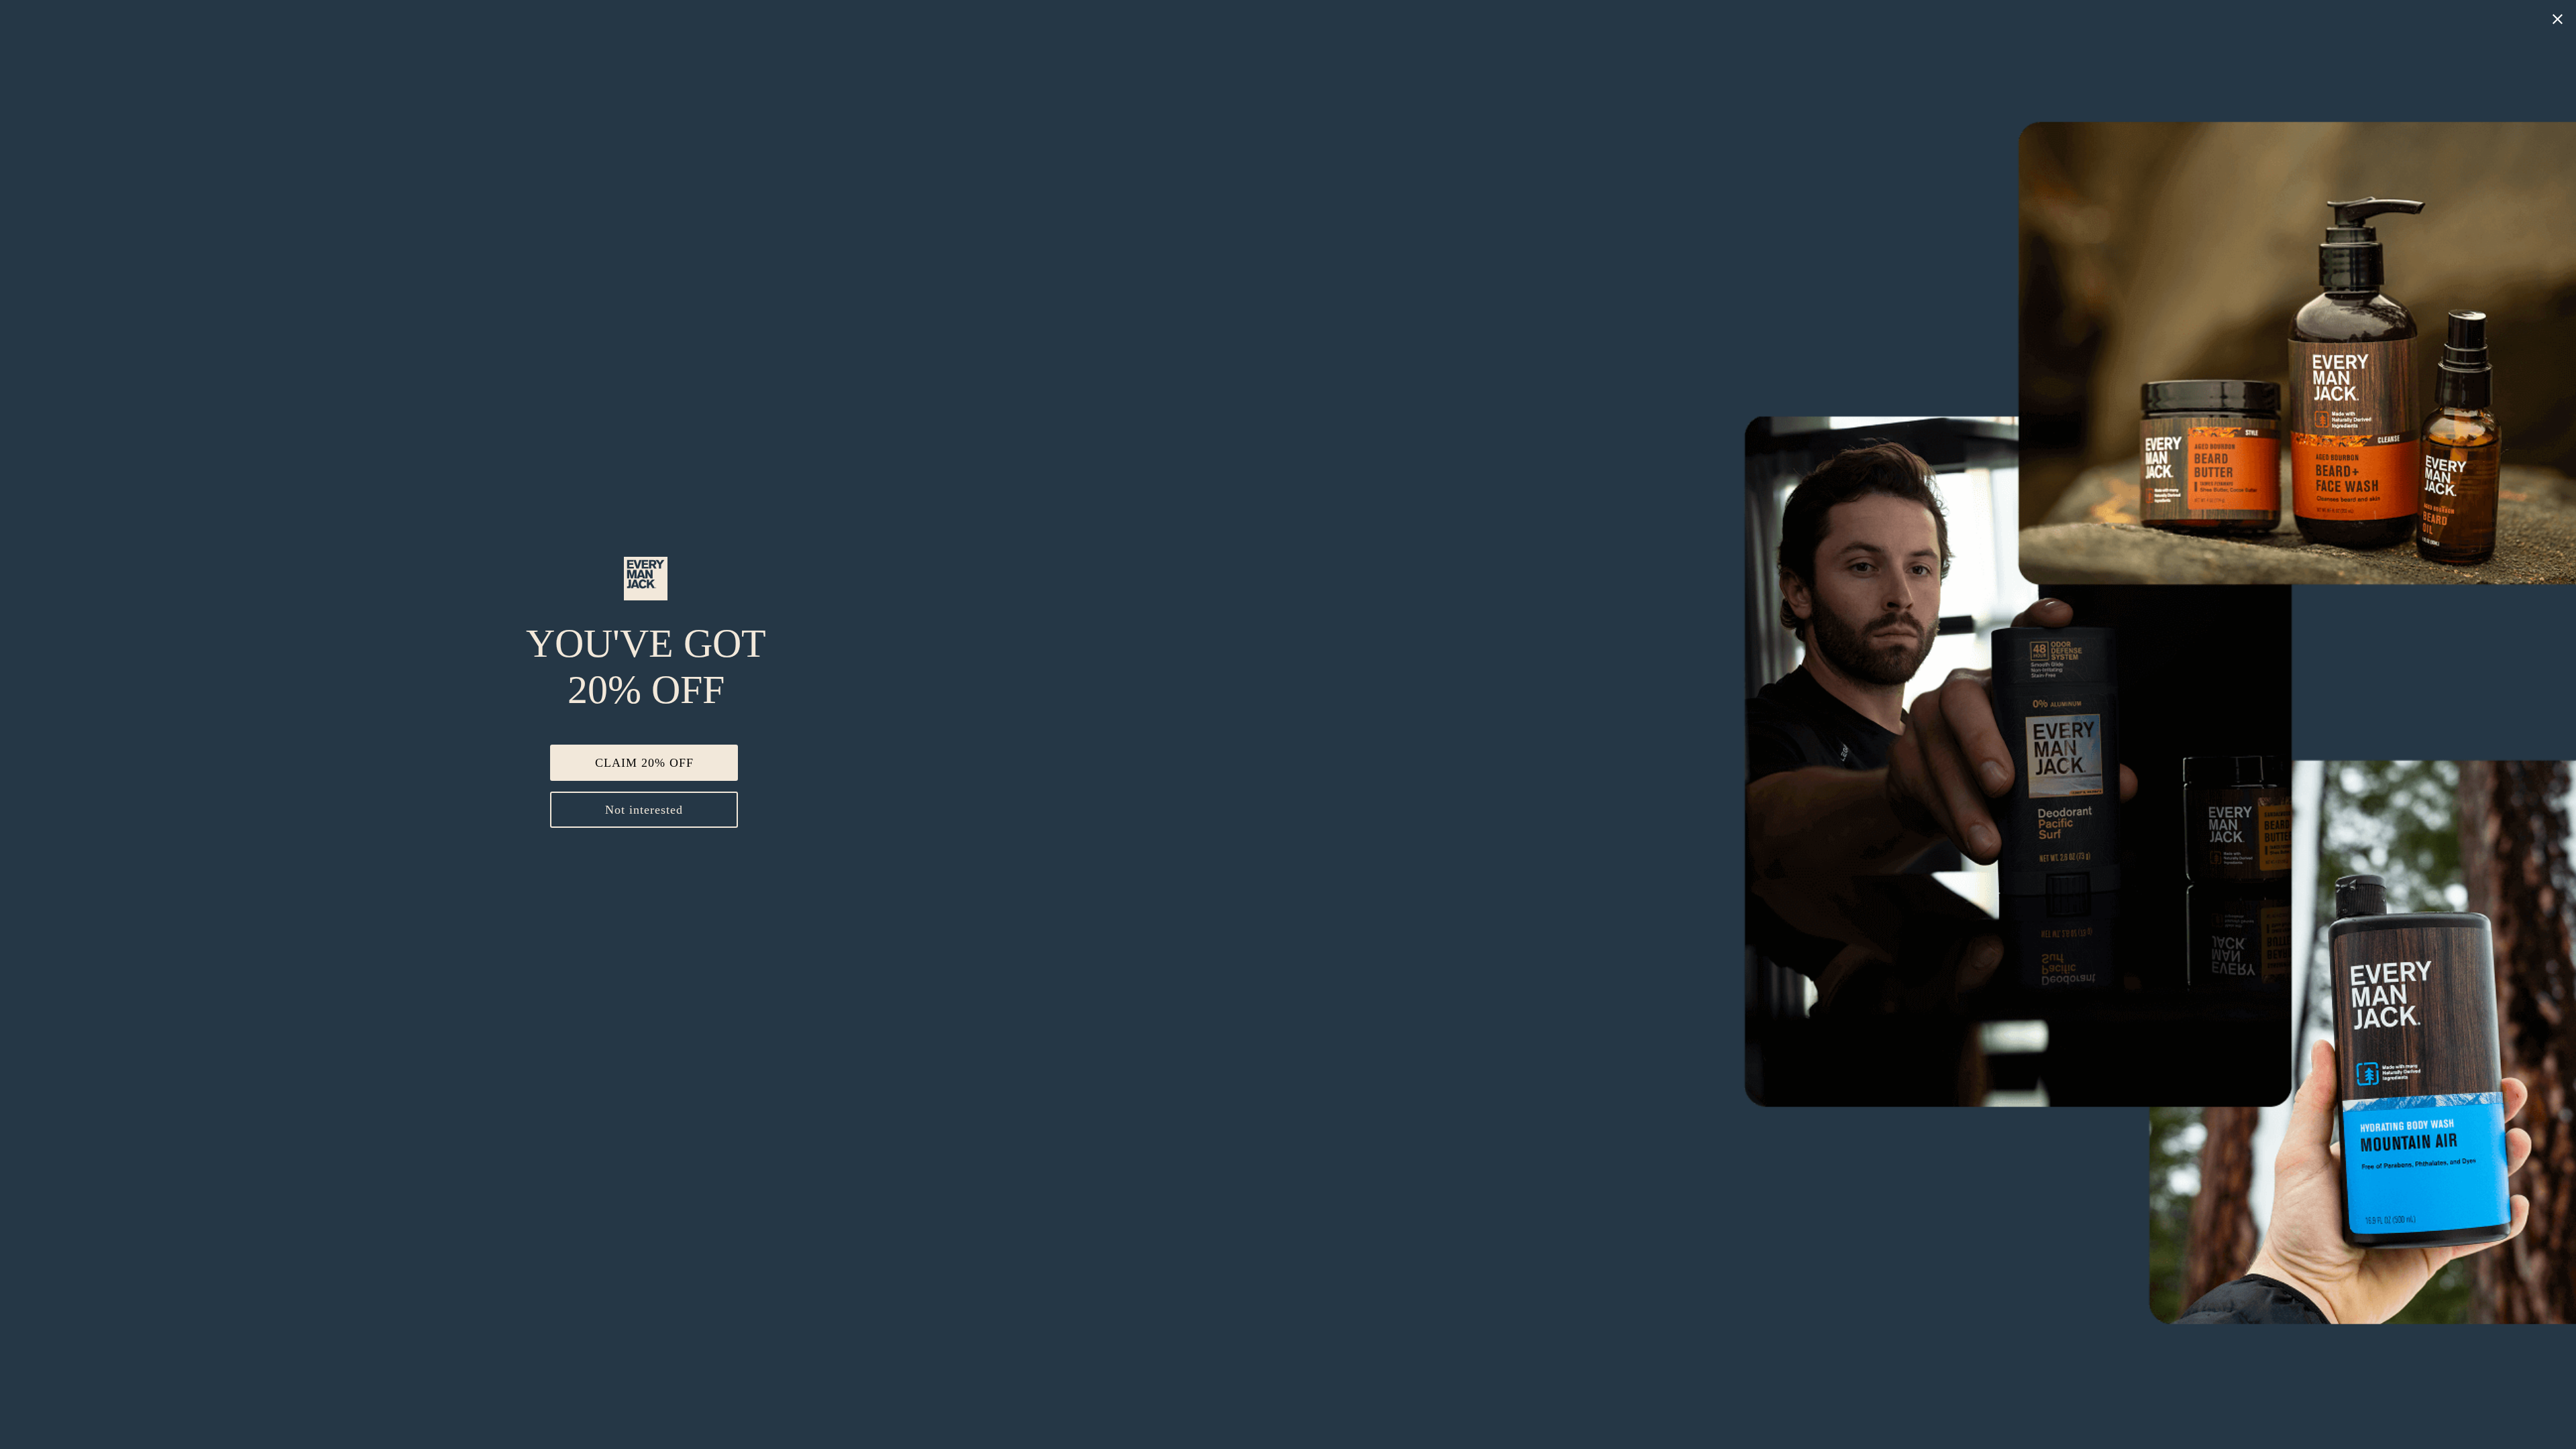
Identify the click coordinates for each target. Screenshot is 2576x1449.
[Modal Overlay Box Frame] (1288, 724)
